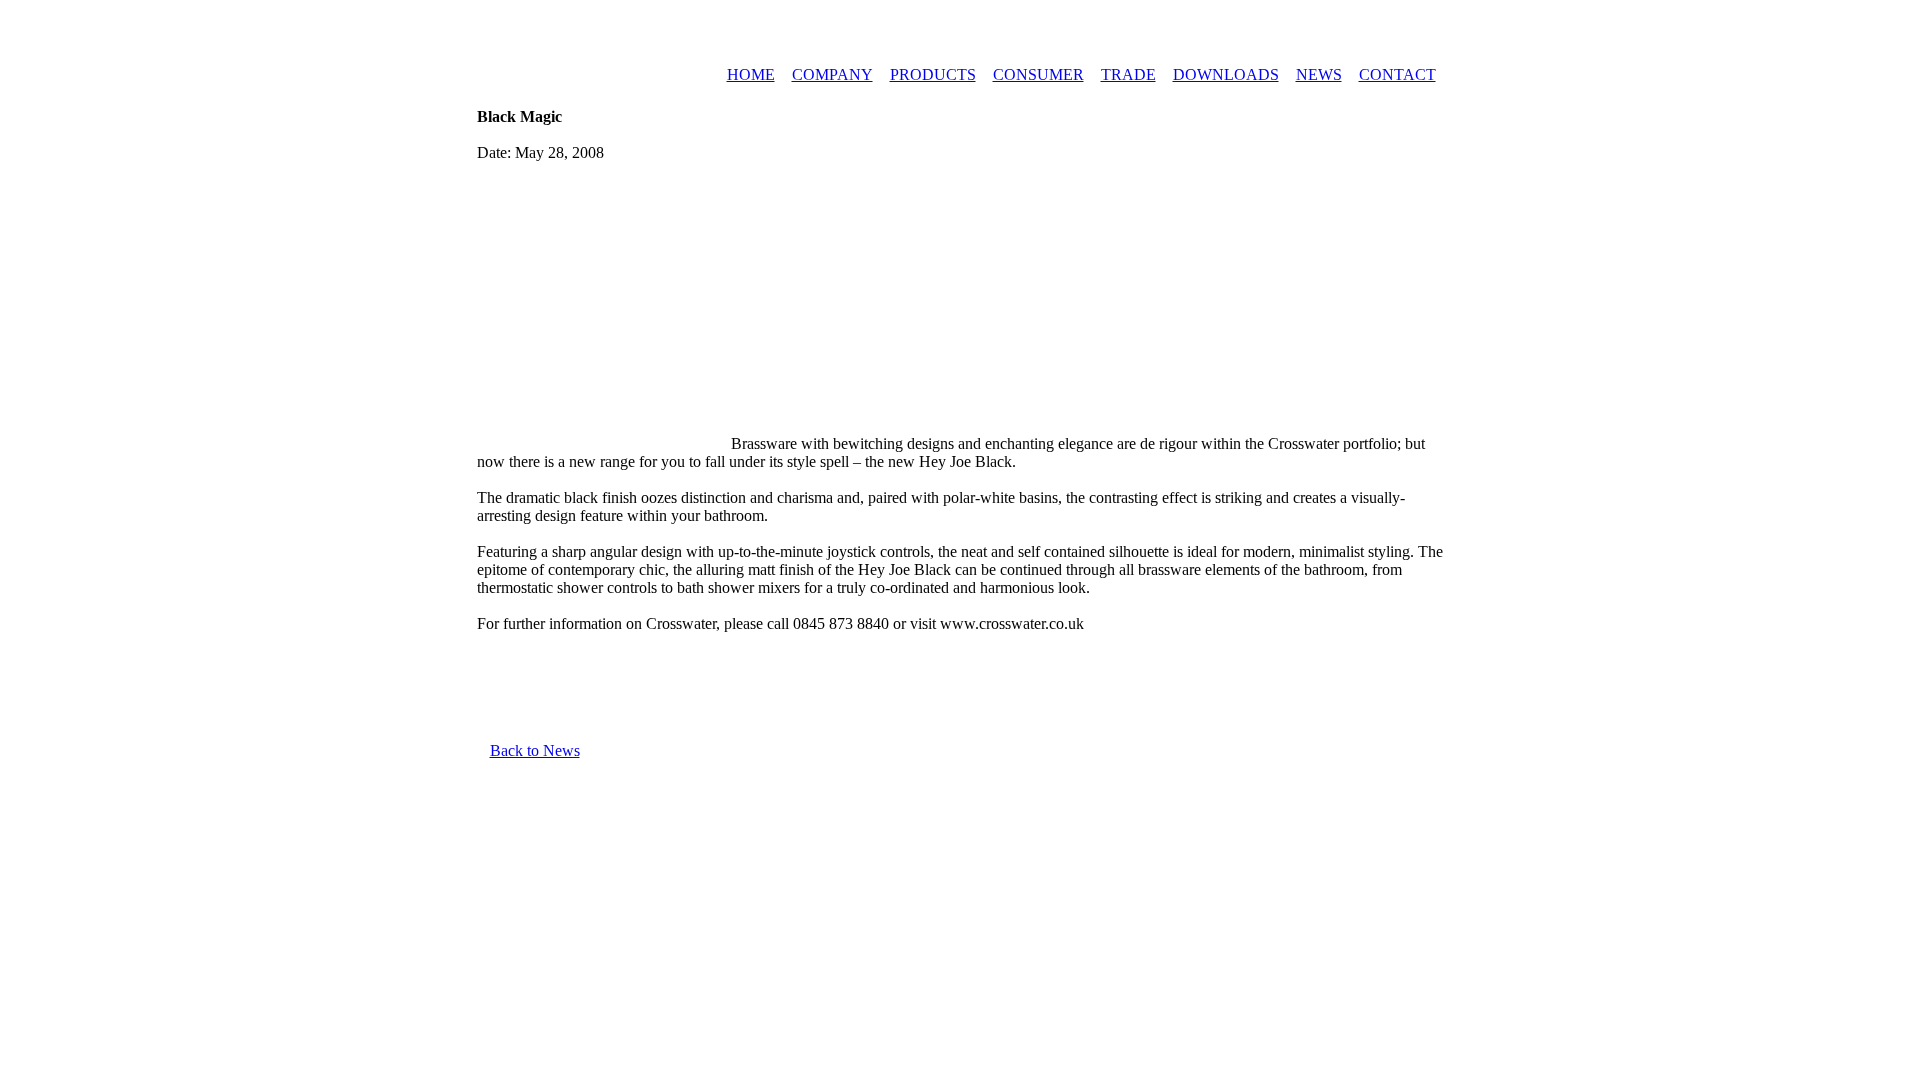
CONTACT (1397, 74)
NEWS (1319, 74)
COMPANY (832, 74)
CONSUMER (1038, 74)
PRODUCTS (933, 74)
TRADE (1128, 74)
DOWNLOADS (1226, 74)
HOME (751, 74)
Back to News (535, 750)
